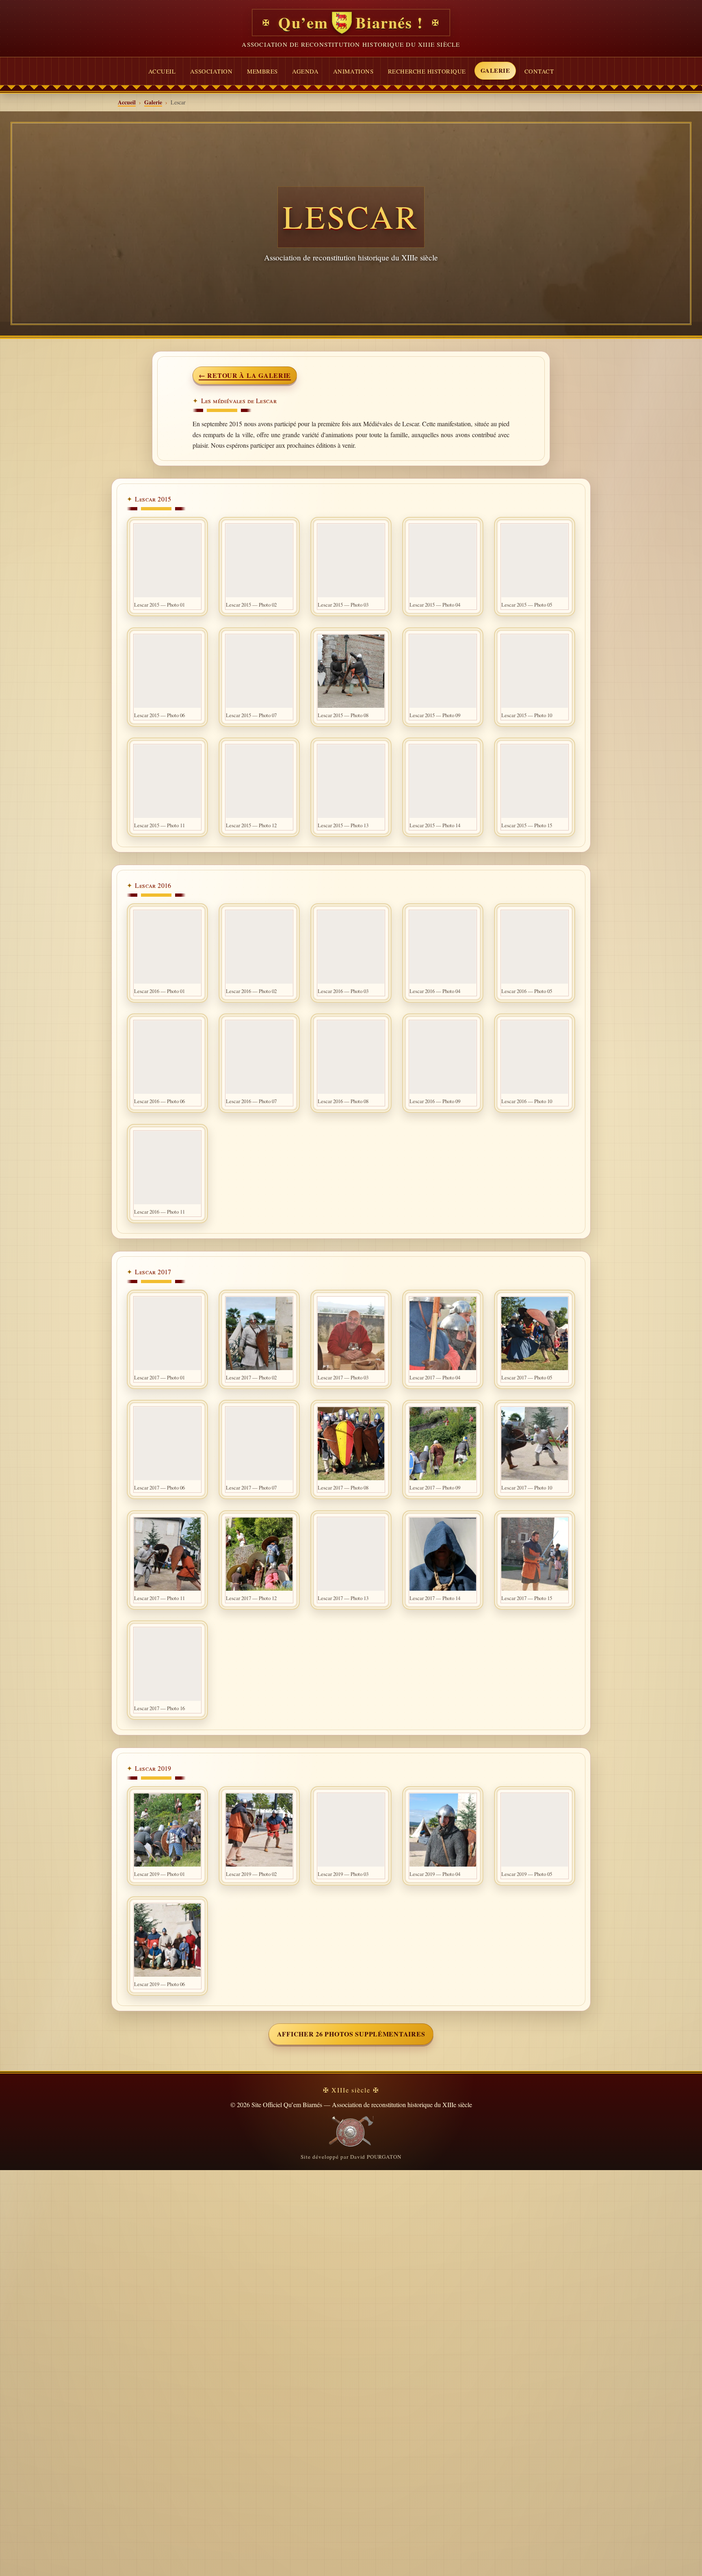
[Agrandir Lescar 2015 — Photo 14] (443, 781)
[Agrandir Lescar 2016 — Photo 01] (167, 947)
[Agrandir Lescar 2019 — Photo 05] (535, 1830)
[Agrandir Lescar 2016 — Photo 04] (443, 947)
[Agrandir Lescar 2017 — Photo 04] (443, 1334)
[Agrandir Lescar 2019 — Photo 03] (351, 1830)
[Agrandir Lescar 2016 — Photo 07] (259, 1057)
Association (211, 71)
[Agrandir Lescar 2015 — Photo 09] (443, 671)
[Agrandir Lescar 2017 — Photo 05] (535, 1334)
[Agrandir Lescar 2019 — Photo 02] (259, 1830)
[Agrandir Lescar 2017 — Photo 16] (167, 1664)
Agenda (305, 71)
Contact (539, 71)
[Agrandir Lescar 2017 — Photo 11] (167, 1554)
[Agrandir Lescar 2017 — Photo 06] (167, 1444)
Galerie (495, 70)
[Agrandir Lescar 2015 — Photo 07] (259, 671)
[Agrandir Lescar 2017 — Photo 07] (259, 1444)
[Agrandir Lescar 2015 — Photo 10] (535, 671)
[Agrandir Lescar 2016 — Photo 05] (535, 947)
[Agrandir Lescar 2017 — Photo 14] (443, 1554)
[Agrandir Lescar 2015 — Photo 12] (259, 781)
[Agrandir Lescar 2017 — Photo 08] (351, 1444)
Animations (353, 71)
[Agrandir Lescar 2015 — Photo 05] (535, 561)
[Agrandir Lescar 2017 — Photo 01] (167, 1334)
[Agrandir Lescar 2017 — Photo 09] (443, 1444)
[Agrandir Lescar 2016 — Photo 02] (259, 947)
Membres (262, 71)
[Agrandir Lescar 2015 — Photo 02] (259, 561)
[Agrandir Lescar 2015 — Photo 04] (443, 561)
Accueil (162, 71)
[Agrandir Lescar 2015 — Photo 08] (351, 671)
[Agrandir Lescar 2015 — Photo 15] (535, 781)
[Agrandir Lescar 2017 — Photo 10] (535, 1444)
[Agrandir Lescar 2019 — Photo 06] (167, 1940)
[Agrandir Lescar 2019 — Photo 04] (443, 1830)
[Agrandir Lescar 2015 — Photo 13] (351, 781)
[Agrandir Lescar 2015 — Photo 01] (167, 561)
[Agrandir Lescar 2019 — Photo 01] (167, 1830)
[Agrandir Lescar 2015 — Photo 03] (351, 561)
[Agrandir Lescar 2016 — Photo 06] (167, 1057)
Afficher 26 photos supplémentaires (351, 2034)
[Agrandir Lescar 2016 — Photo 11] (167, 1168)
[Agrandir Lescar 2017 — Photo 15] (535, 1554)
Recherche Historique (427, 71)
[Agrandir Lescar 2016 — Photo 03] (351, 947)
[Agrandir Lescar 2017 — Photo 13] (351, 1554)
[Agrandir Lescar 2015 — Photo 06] (167, 671)
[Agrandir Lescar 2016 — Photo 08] (351, 1057)
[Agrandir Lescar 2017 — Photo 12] (259, 1554)
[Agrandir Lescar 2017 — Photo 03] (351, 1334)
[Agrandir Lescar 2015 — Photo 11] (167, 781)
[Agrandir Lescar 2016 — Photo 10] (535, 1057)
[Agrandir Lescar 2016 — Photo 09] (443, 1057)
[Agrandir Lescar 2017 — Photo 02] (259, 1334)
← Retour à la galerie (245, 375)
